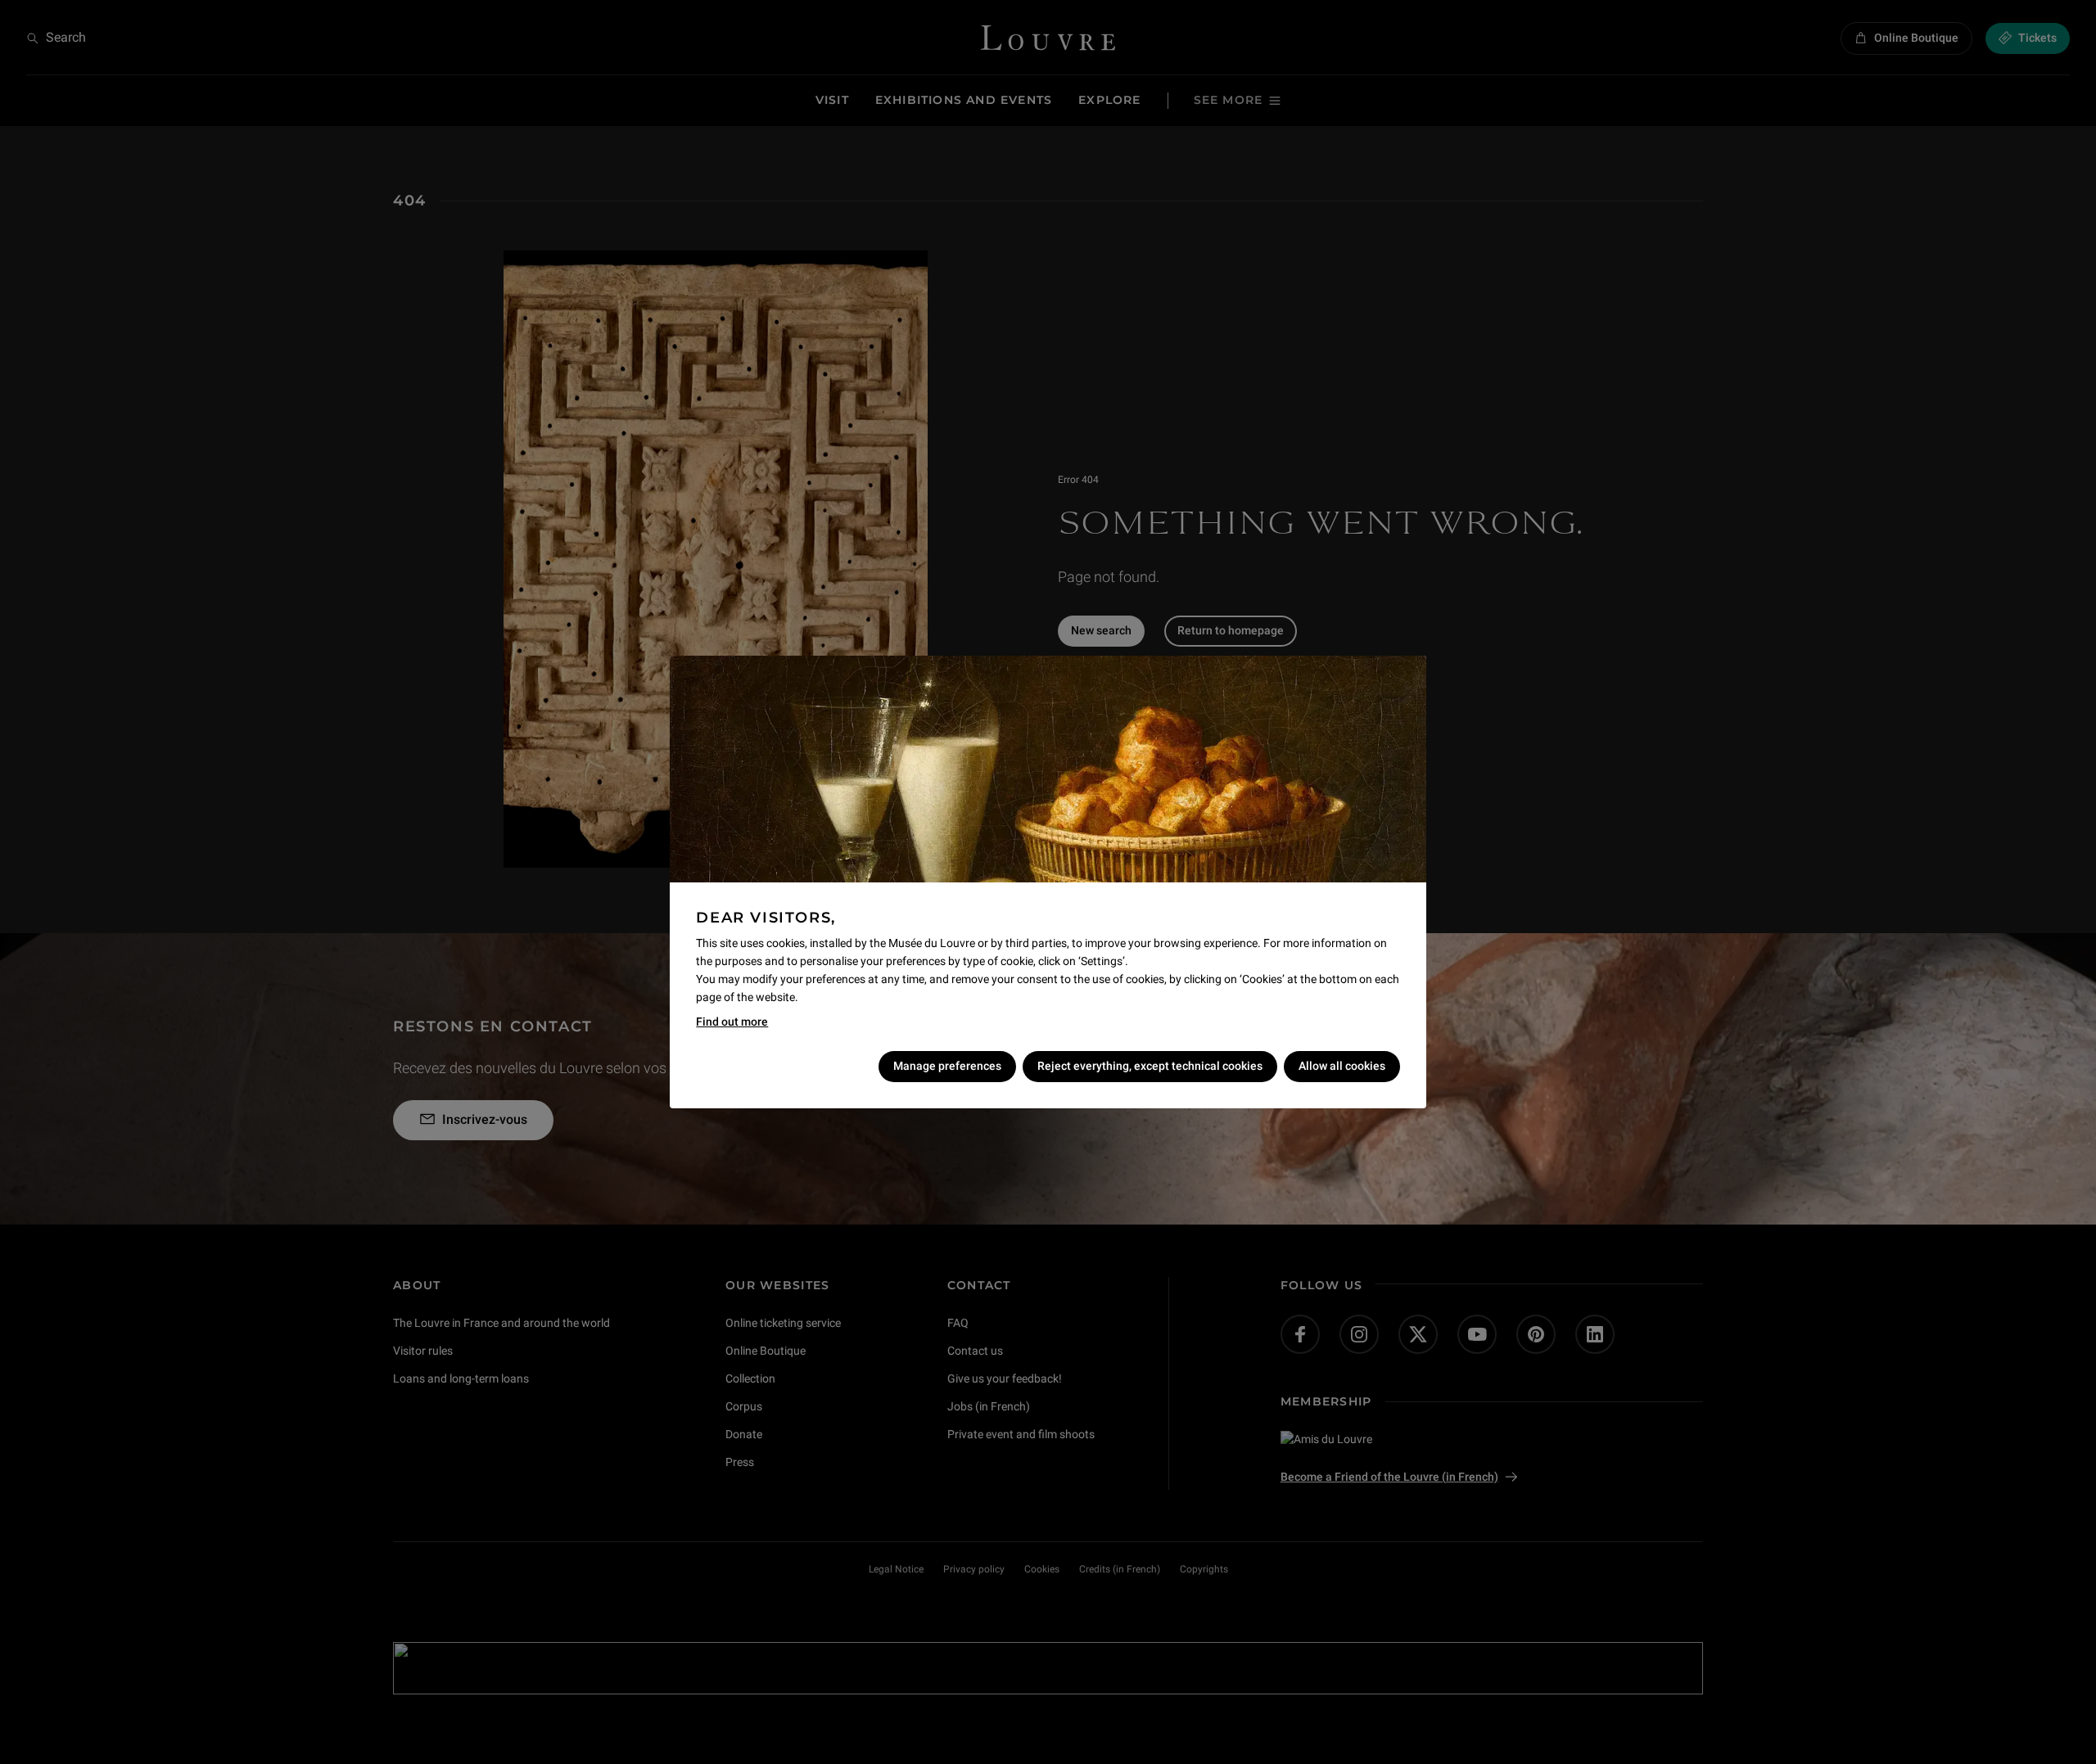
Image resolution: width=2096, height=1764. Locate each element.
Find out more (732, 1022)
